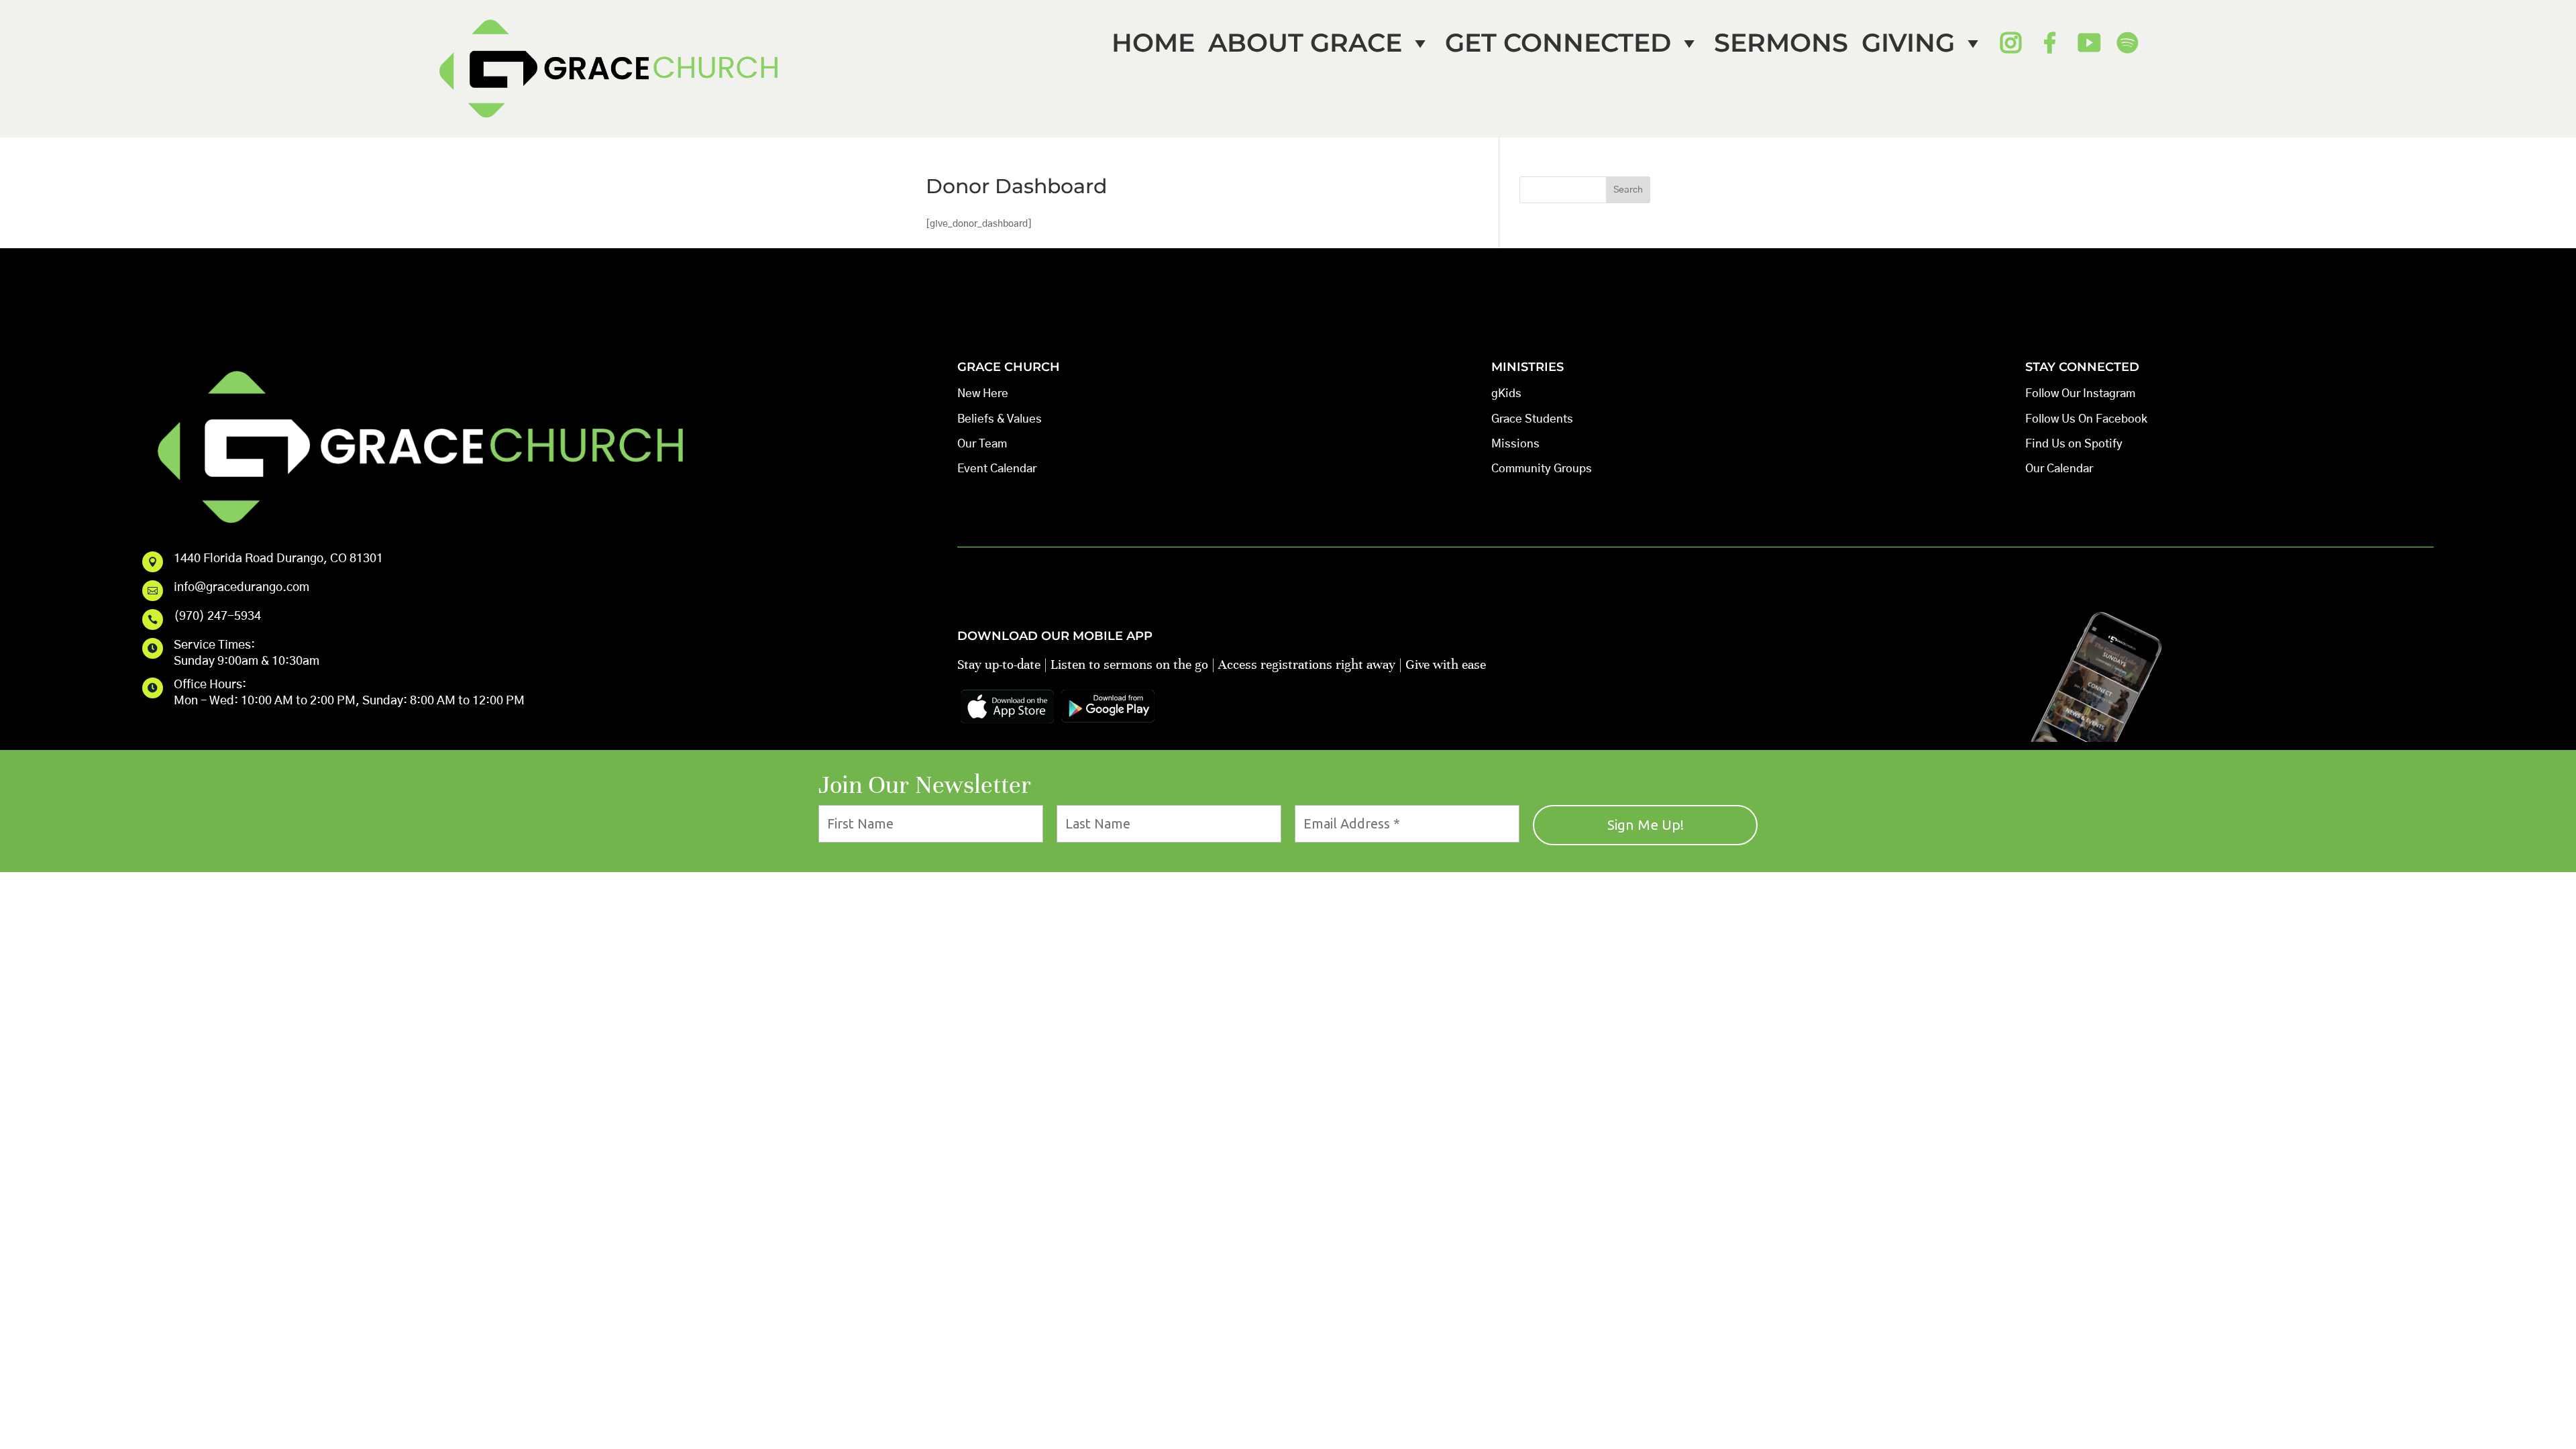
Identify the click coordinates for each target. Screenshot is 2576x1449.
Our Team (982, 444)
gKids (1506, 393)
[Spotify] (2127, 43)
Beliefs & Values (1000, 419)
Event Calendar (997, 469)
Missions (1515, 444)
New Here (983, 393)
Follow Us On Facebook (2086, 419)
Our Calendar (2059, 469)
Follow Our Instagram (2080, 393)
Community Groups (1542, 469)
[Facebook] (2049, 43)
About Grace (1305, 43)
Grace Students (1532, 419)
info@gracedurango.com (241, 588)
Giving (1908, 43)
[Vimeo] (2088, 43)
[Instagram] (2010, 43)
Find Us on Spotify (2074, 444)
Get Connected (1558, 43)
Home (1153, 43)
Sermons (1781, 43)
